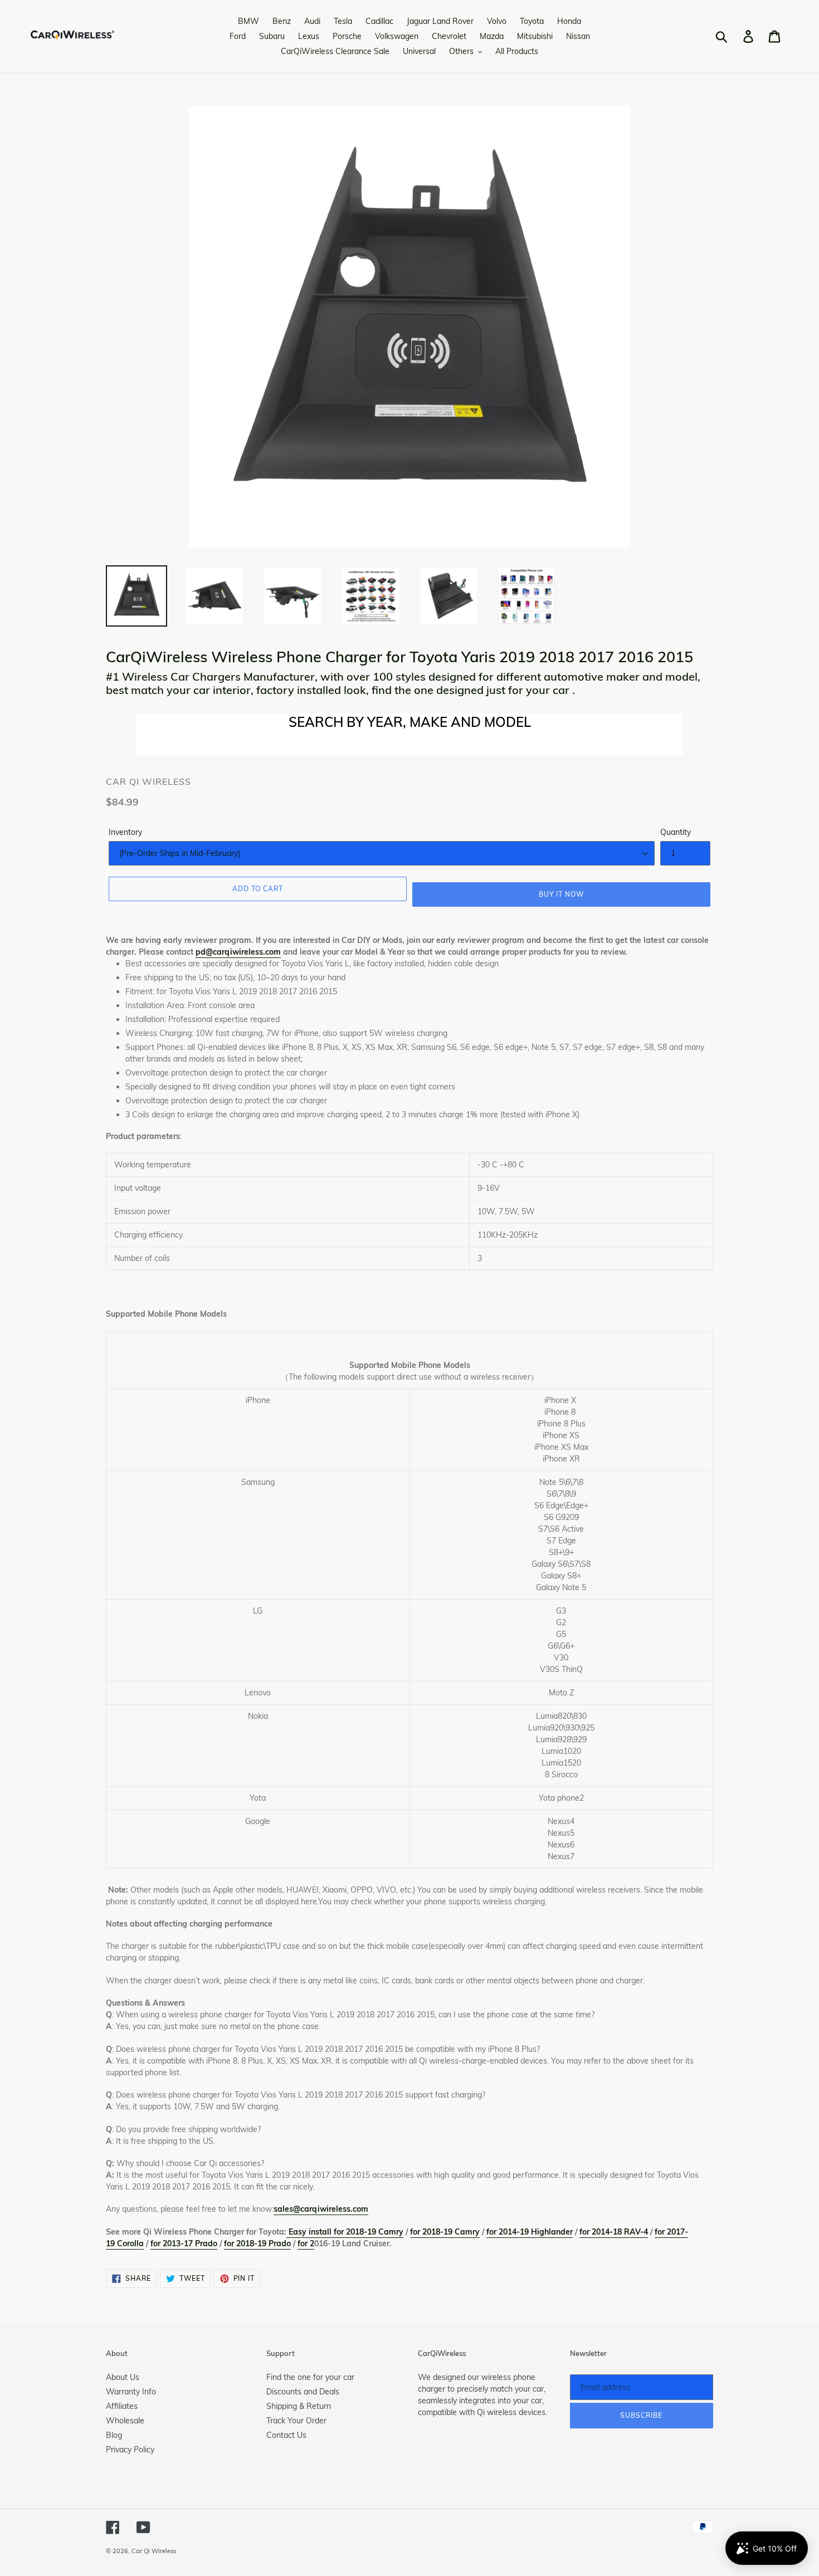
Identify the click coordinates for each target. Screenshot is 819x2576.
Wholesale (125, 2421)
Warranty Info (131, 2392)
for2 (306, 2243)
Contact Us (286, 2435)
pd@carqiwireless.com (238, 952)
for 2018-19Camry (367, 2232)
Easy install (310, 2232)
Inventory (125, 832)
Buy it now (561, 894)
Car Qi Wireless (154, 2551)
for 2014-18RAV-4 (614, 2232)
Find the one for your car (310, 2377)
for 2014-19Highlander (530, 2232)
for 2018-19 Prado (257, 2243)
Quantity (676, 832)
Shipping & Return (299, 2406)
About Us (123, 2377)
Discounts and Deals (303, 2392)
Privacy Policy (130, 2450)
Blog (114, 2435)
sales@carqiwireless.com (321, 2209)
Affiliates (122, 2406)
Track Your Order (296, 2421)
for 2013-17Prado (184, 2243)
